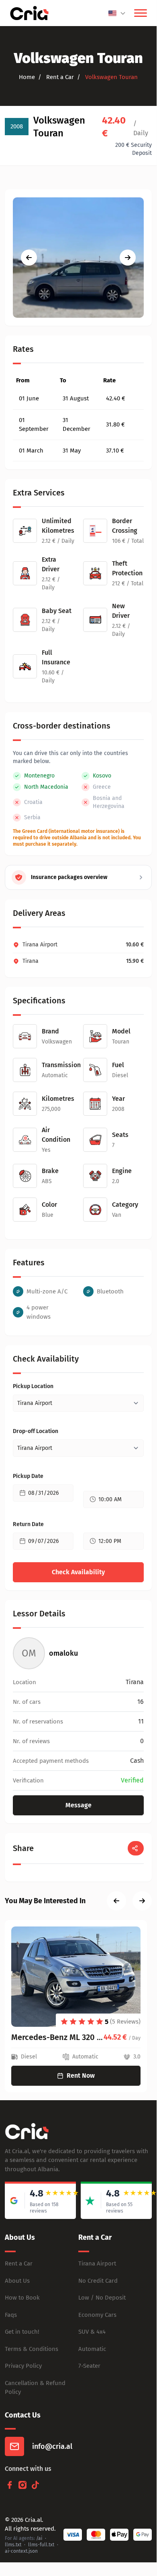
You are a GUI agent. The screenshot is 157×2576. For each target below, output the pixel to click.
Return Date (28, 1524)
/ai (39, 2538)
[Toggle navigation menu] (141, 13)
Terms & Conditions (32, 2349)
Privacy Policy (23, 2366)
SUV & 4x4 (92, 2332)
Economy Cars (97, 2315)
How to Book (22, 2298)
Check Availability (78, 1572)
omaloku (63, 1653)
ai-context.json (21, 2551)
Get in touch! (22, 2332)
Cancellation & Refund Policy (35, 2388)
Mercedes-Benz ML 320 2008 (57, 2037)
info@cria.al (52, 2446)
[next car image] (128, 258)
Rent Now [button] (81, 2076)
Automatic (92, 2349)
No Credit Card (98, 2281)
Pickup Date (28, 1476)
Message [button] (78, 1805)
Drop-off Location (36, 1431)
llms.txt (13, 2545)
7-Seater (89, 2366)
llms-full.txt (41, 2545)
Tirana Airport (97, 2263)
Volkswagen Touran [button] (111, 77)
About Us (17, 2281)
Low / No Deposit (102, 2298)
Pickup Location (33, 1386)
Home (27, 77)
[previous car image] (29, 258)
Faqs (11, 2315)
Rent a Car (19, 2263)
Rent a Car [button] (59, 77)
